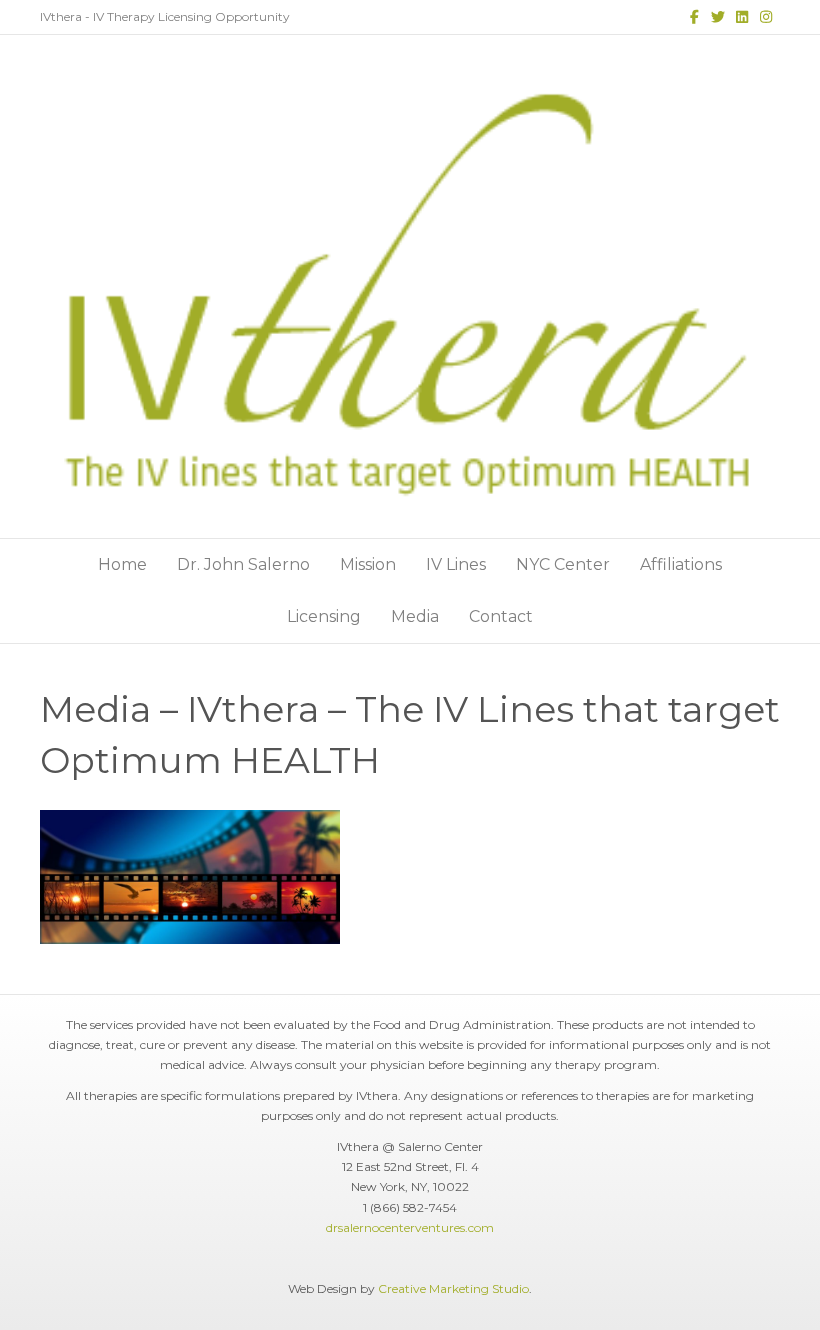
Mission (368, 564)
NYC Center (563, 564)
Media (415, 616)
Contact (501, 616)
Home (122, 564)
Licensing (324, 616)
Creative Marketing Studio (453, 1288)
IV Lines (456, 564)
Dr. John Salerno (243, 564)
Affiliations (681, 564)
